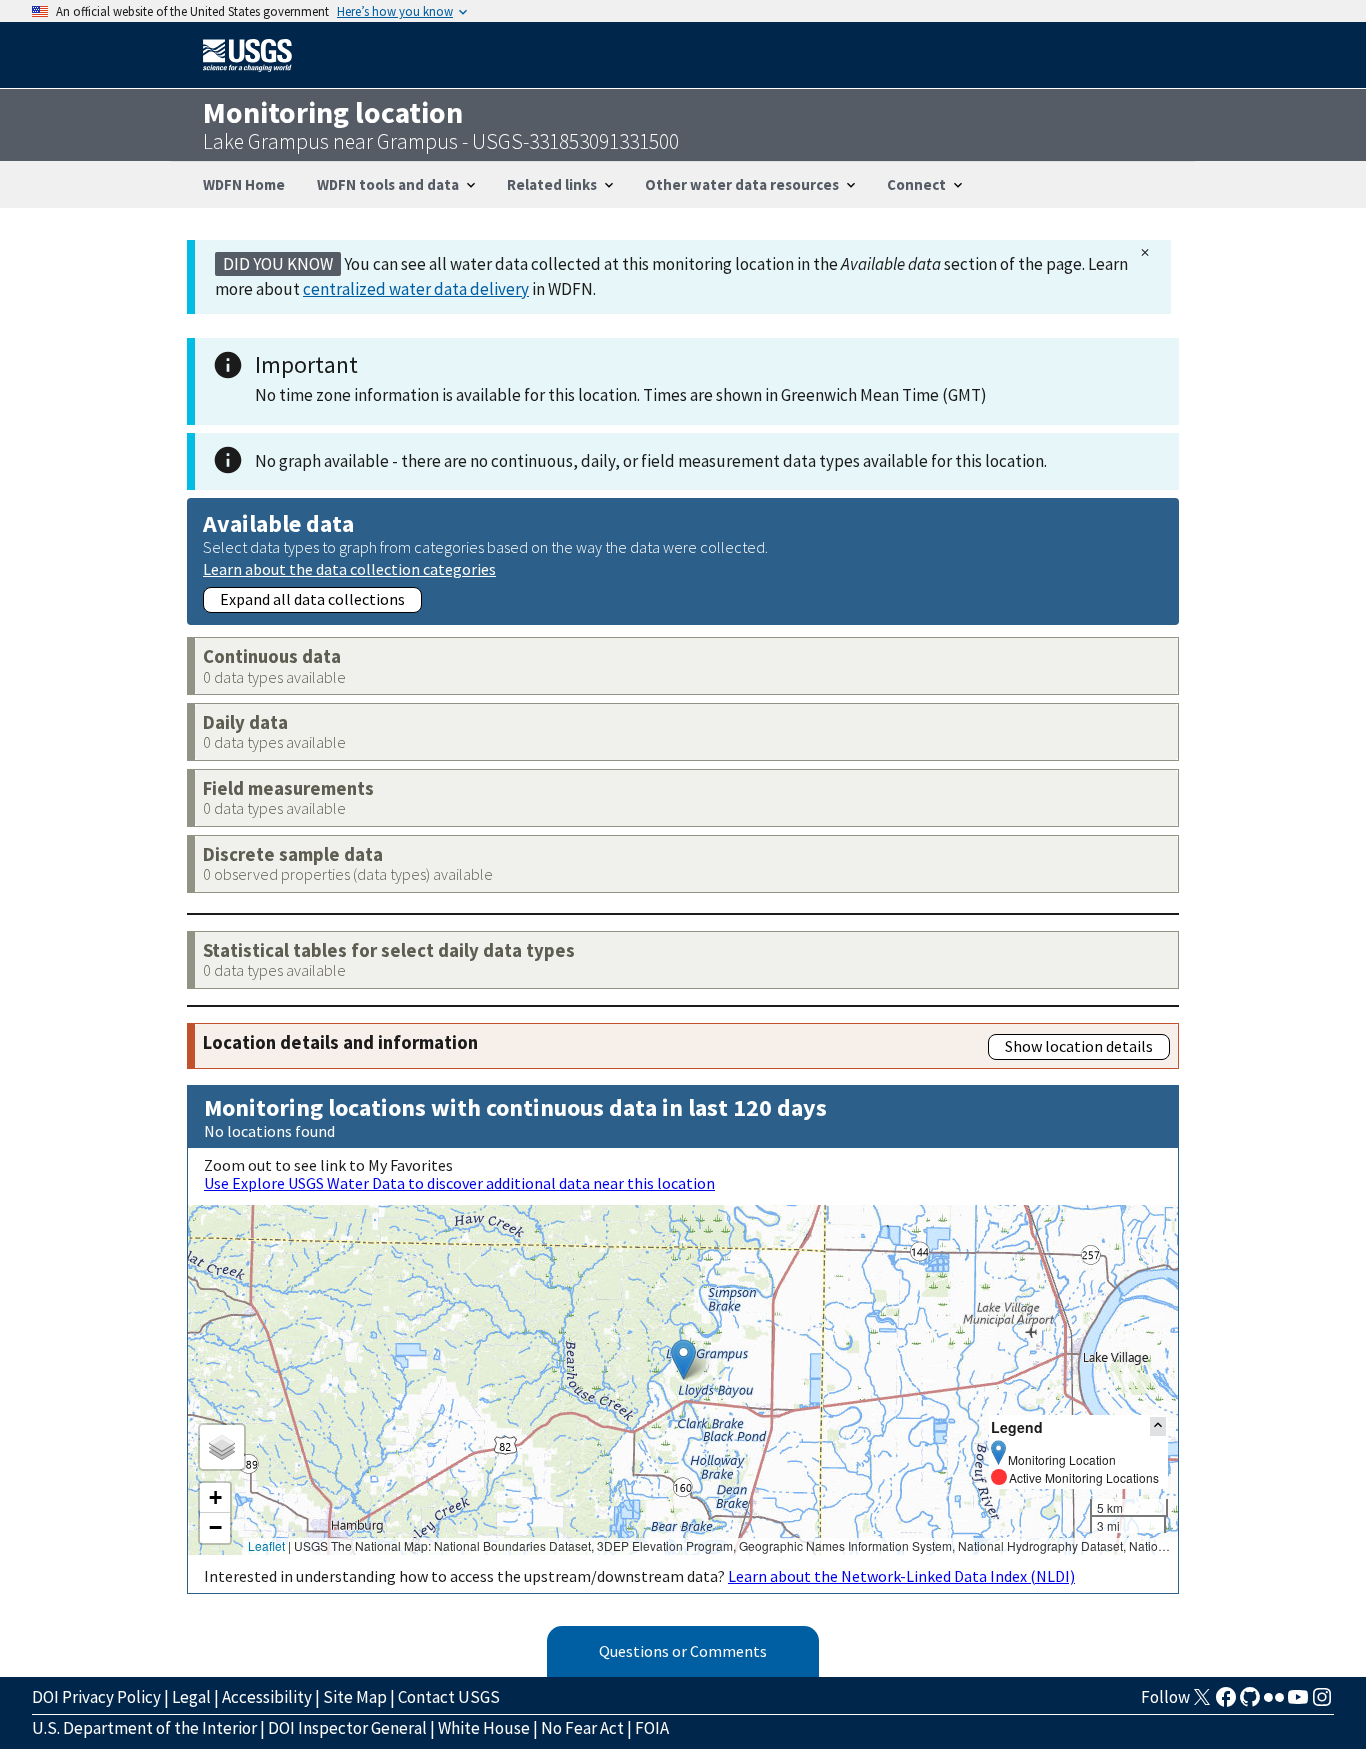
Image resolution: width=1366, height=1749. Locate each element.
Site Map (355, 1697)
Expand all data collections (312, 599)
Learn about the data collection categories (349, 568)
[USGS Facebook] (1226, 1703)
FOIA (652, 1728)
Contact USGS (449, 1697)
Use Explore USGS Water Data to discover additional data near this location (459, 1183)
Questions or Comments (683, 1651)
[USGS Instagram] (1322, 1703)
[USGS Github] (1250, 1703)
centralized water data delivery (416, 289)
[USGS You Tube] (1298, 1703)
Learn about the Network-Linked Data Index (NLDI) (901, 1576)
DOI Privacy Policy (96, 1697)
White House (484, 1728)
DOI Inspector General (347, 1728)
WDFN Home (244, 184)
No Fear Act (582, 1728)
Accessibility (267, 1697)
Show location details (1079, 1046)
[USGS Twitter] (1202, 1703)
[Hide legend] (1158, 1426)
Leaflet (266, 1545)
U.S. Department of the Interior (144, 1728)
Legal (191, 1697)
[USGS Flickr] (1274, 1703)
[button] (683, 1359)
